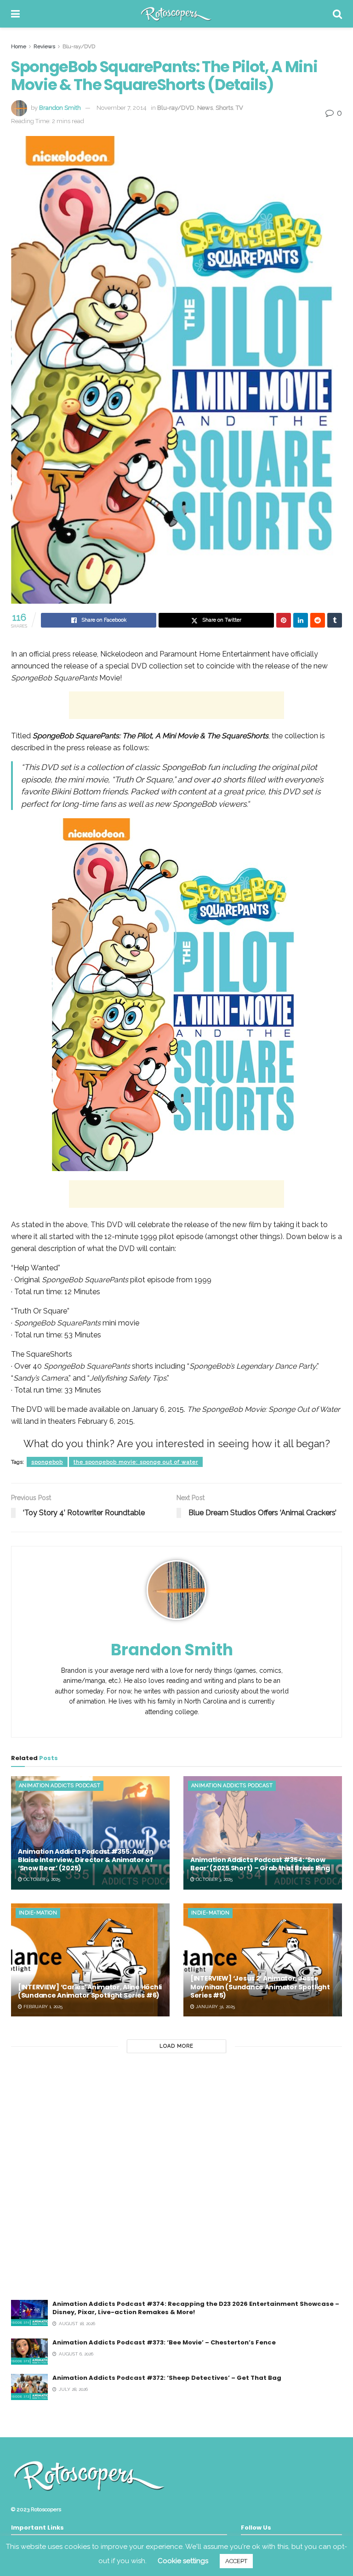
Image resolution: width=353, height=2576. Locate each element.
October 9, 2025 (41, 1879)
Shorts (224, 108)
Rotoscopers (46, 2509)
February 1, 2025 (42, 2007)
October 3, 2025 (214, 1879)
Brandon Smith (60, 108)
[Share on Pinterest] (284, 620)
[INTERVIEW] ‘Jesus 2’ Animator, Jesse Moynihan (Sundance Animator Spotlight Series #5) (260, 1987)
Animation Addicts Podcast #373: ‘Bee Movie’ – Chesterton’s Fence (164, 2342)
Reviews (44, 46)
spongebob (47, 1462)
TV (239, 108)
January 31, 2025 (215, 2007)
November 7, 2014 (122, 108)
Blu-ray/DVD (79, 46)
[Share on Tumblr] (335, 620)
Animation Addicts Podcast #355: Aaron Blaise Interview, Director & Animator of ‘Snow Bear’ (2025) (86, 1860)
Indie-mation (38, 1913)
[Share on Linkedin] (301, 620)
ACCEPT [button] (236, 2561)
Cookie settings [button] (183, 2561)
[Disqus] (176, 2182)
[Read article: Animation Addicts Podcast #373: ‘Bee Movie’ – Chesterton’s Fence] (29, 2352)
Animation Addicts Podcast (60, 1786)
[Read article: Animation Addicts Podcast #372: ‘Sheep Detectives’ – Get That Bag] (29, 2387)
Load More (176, 2046)
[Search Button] (337, 14)
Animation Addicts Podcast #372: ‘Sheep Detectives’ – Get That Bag (167, 2378)
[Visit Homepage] (176, 14)
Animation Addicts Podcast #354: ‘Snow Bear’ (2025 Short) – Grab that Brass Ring (260, 1864)
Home (19, 46)
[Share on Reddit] (318, 620)
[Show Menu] (15, 14)
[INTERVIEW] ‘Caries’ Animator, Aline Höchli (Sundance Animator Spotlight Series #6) (90, 1991)
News (205, 108)
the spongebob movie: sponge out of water (136, 1462)
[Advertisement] (176, 705)
